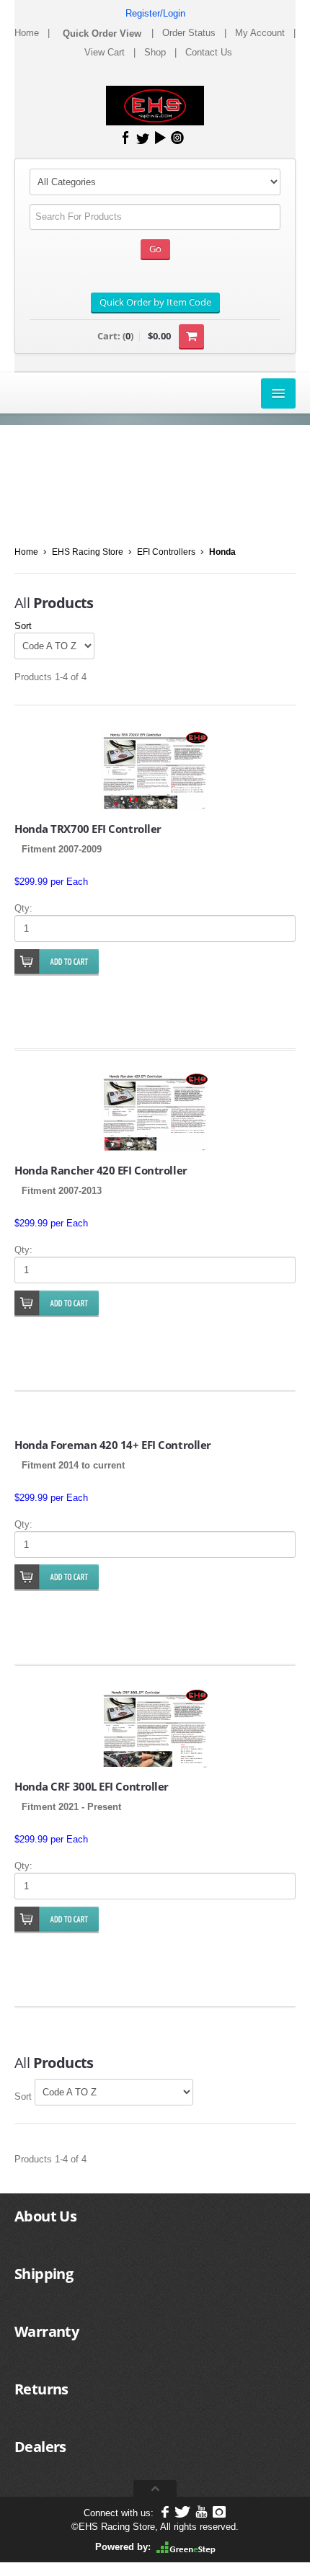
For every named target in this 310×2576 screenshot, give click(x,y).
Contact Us (209, 52)
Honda (222, 552)
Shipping (44, 2274)
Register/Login (155, 13)
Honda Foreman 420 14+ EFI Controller (113, 1445)
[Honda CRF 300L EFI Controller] (155, 1729)
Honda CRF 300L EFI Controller (92, 1786)
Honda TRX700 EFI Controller (88, 829)
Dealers (40, 2447)
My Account (260, 33)
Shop (155, 52)
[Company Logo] (155, 106)
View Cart (105, 52)
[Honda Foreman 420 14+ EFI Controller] (155, 1421)
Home (27, 33)
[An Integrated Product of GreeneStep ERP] (186, 2547)
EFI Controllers (166, 552)
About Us (45, 2216)
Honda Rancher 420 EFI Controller (101, 1170)
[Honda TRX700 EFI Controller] (155, 771)
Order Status (189, 33)
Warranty (46, 2331)
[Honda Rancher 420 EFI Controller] (155, 1113)
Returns (41, 2389)
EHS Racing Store (88, 552)
